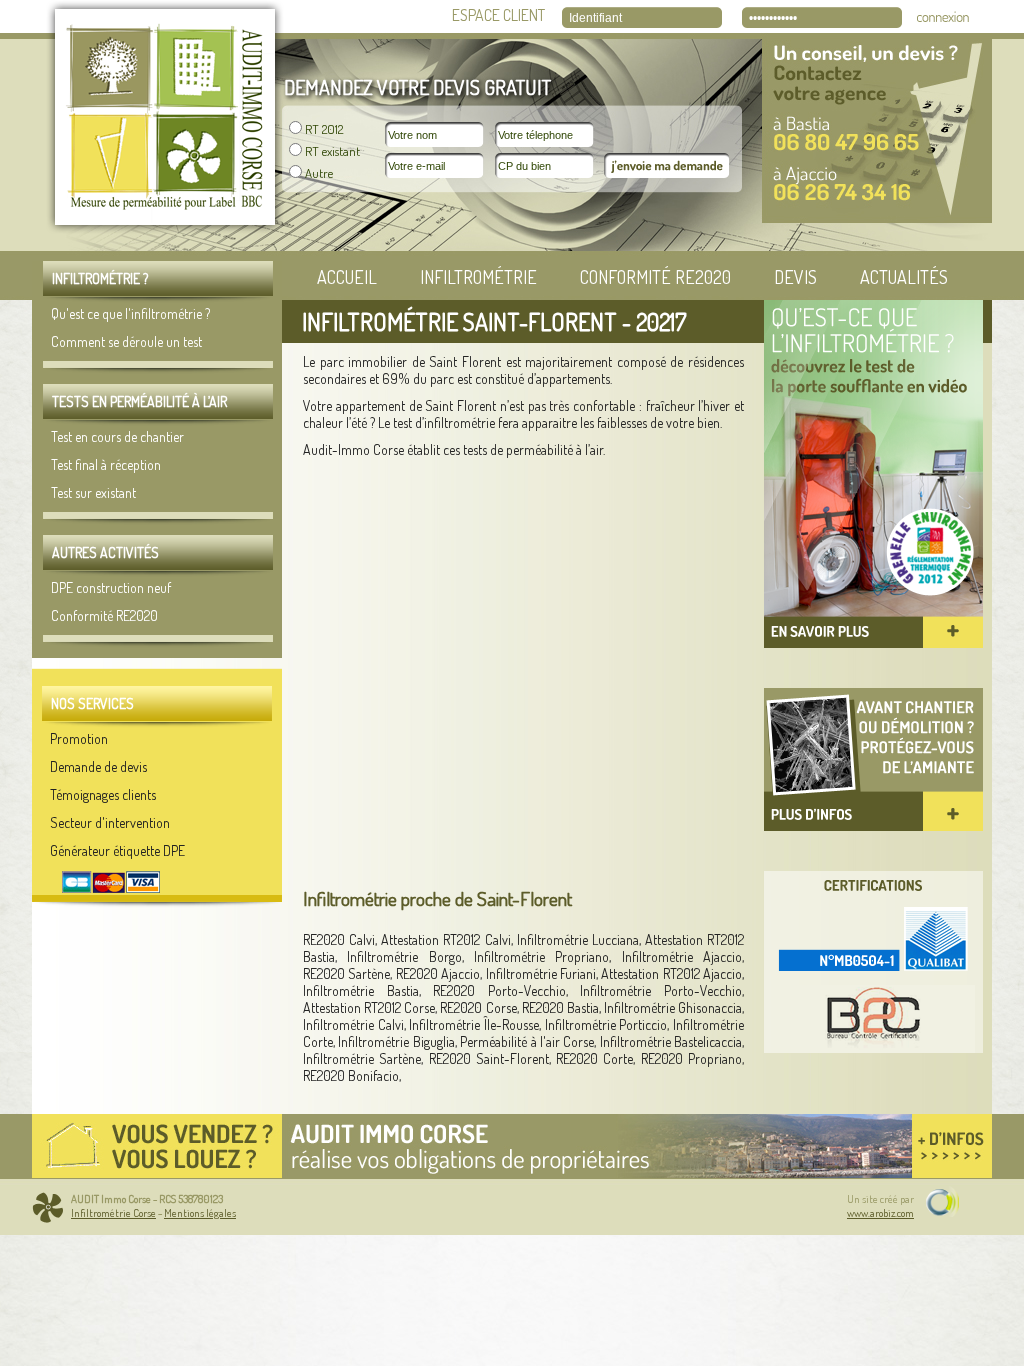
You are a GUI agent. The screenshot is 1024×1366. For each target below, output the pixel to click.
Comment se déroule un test (126, 341)
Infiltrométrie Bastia (361, 990)
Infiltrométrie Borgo (404, 956)
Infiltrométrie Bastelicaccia (671, 1041)
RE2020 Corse (478, 1007)
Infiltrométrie (478, 277)
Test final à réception (106, 464)
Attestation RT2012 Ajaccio (671, 973)
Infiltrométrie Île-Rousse (474, 1024)
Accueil (347, 277)
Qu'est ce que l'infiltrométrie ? (130, 313)
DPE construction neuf (111, 587)
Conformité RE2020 (655, 277)
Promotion (79, 738)
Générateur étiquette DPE (117, 850)
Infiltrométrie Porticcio (606, 1024)
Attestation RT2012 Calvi (445, 939)
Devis (795, 277)
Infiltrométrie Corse (113, 1213)
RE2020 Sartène (346, 973)
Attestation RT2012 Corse (369, 1007)
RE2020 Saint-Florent (489, 1058)
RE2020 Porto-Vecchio (499, 990)
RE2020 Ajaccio (438, 973)
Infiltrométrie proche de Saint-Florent (437, 898)
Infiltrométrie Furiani (541, 973)
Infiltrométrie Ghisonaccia (673, 1007)
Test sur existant (93, 492)
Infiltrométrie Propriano (541, 956)
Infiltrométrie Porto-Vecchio (661, 990)
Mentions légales (200, 1213)
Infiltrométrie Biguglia (396, 1041)
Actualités (904, 277)
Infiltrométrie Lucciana (578, 939)
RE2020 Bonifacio (351, 1075)
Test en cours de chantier (117, 436)
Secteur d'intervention (110, 822)
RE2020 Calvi (339, 939)
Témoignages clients (103, 794)
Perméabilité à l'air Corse (527, 1041)
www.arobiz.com (880, 1213)
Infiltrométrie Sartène (362, 1058)
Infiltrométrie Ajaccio (682, 956)
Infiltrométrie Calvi (353, 1024)
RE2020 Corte (594, 1058)
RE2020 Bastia (560, 1007)
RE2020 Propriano (691, 1058)
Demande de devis (98, 766)
